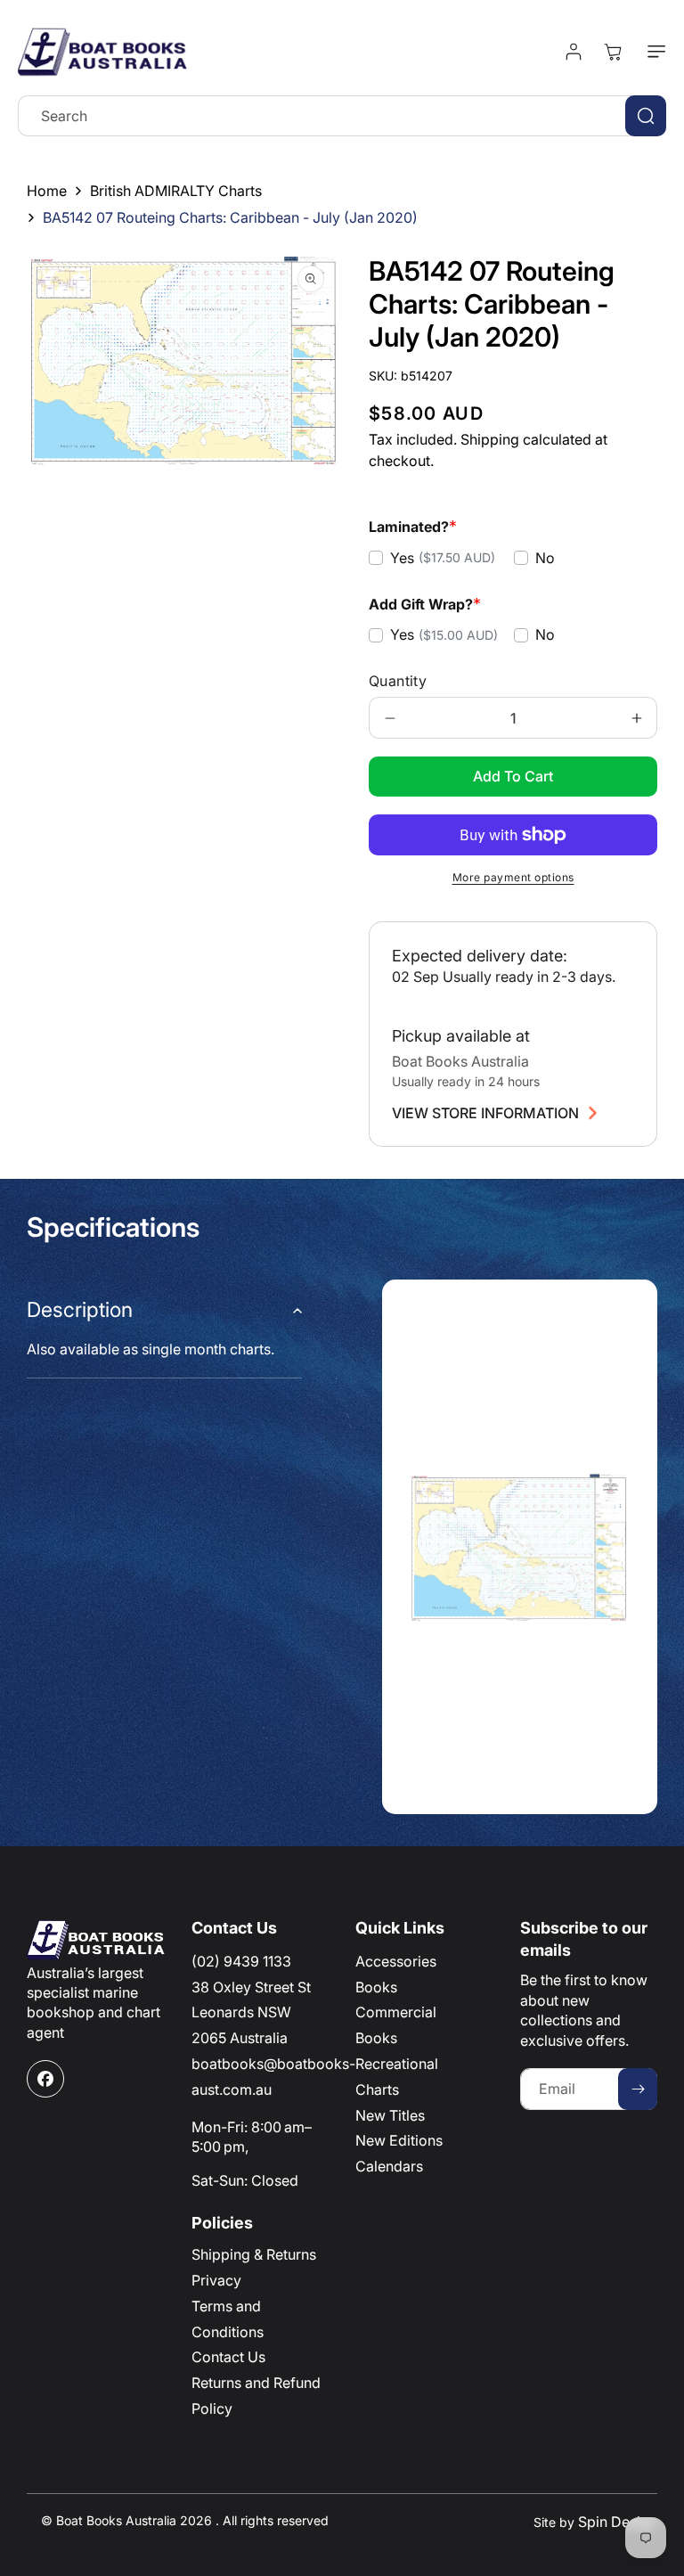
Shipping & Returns (254, 2254)
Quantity (398, 681)
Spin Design (618, 2522)
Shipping (490, 439)
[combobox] (342, 116)
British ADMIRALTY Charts (176, 191)
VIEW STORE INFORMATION (485, 1113)
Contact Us (228, 2357)
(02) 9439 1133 (241, 1961)
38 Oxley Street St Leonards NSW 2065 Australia (251, 2013)
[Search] (646, 116)
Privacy (216, 2280)
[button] (653, 52)
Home (47, 191)
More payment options (513, 877)
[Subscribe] (638, 2089)
